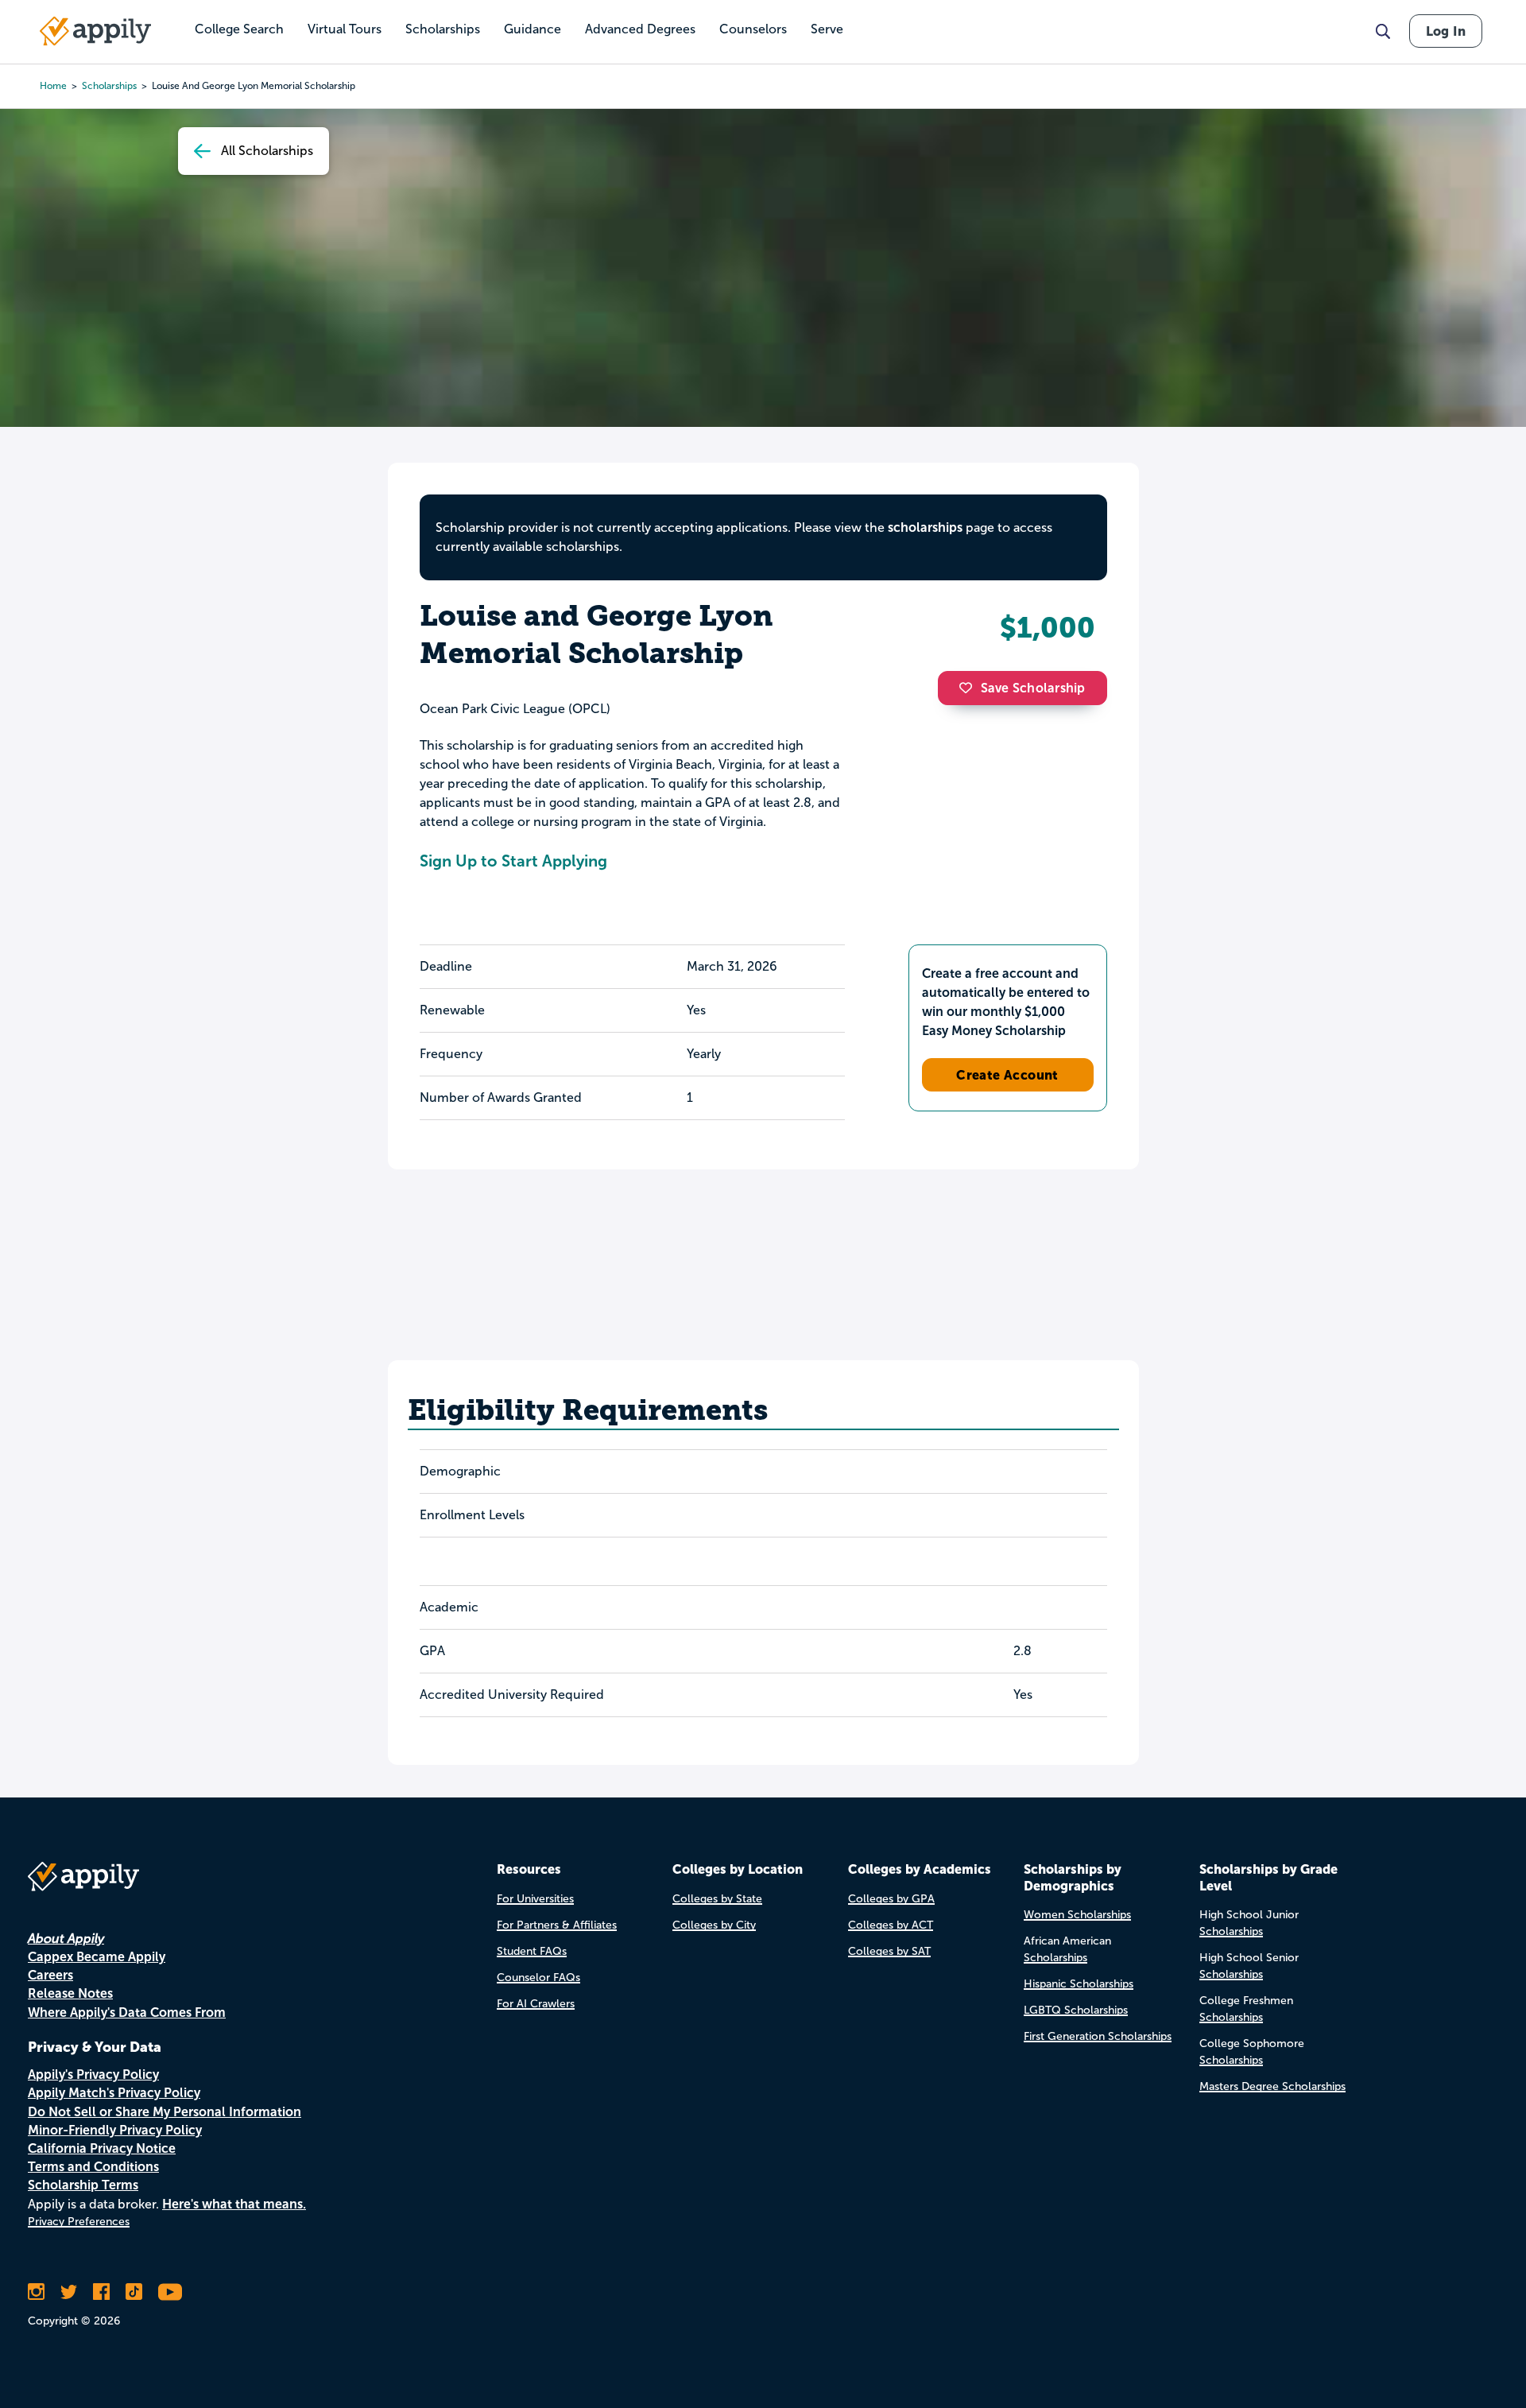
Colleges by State (717, 1899)
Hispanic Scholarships (1079, 1984)
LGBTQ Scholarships (1076, 2010)
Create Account (1007, 1075)
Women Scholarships (1077, 1915)
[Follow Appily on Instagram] (36, 2292)
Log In (1446, 31)
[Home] (95, 31)
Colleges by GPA (891, 1899)
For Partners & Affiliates (557, 1925)
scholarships (109, 86)
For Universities (535, 1899)
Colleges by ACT (891, 1925)
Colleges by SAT (889, 1951)
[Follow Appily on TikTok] (134, 2292)
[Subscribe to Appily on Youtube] (170, 2292)
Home (53, 86)
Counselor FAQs (538, 1978)
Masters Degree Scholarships (1272, 2086)
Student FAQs (532, 1951)
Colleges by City (714, 1925)
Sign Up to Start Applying (513, 861)
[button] (970, 688)
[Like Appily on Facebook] (101, 2292)
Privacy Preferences (79, 2222)
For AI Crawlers (536, 2004)
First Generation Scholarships (1098, 2036)
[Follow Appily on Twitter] (69, 2292)
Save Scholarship (1033, 688)
